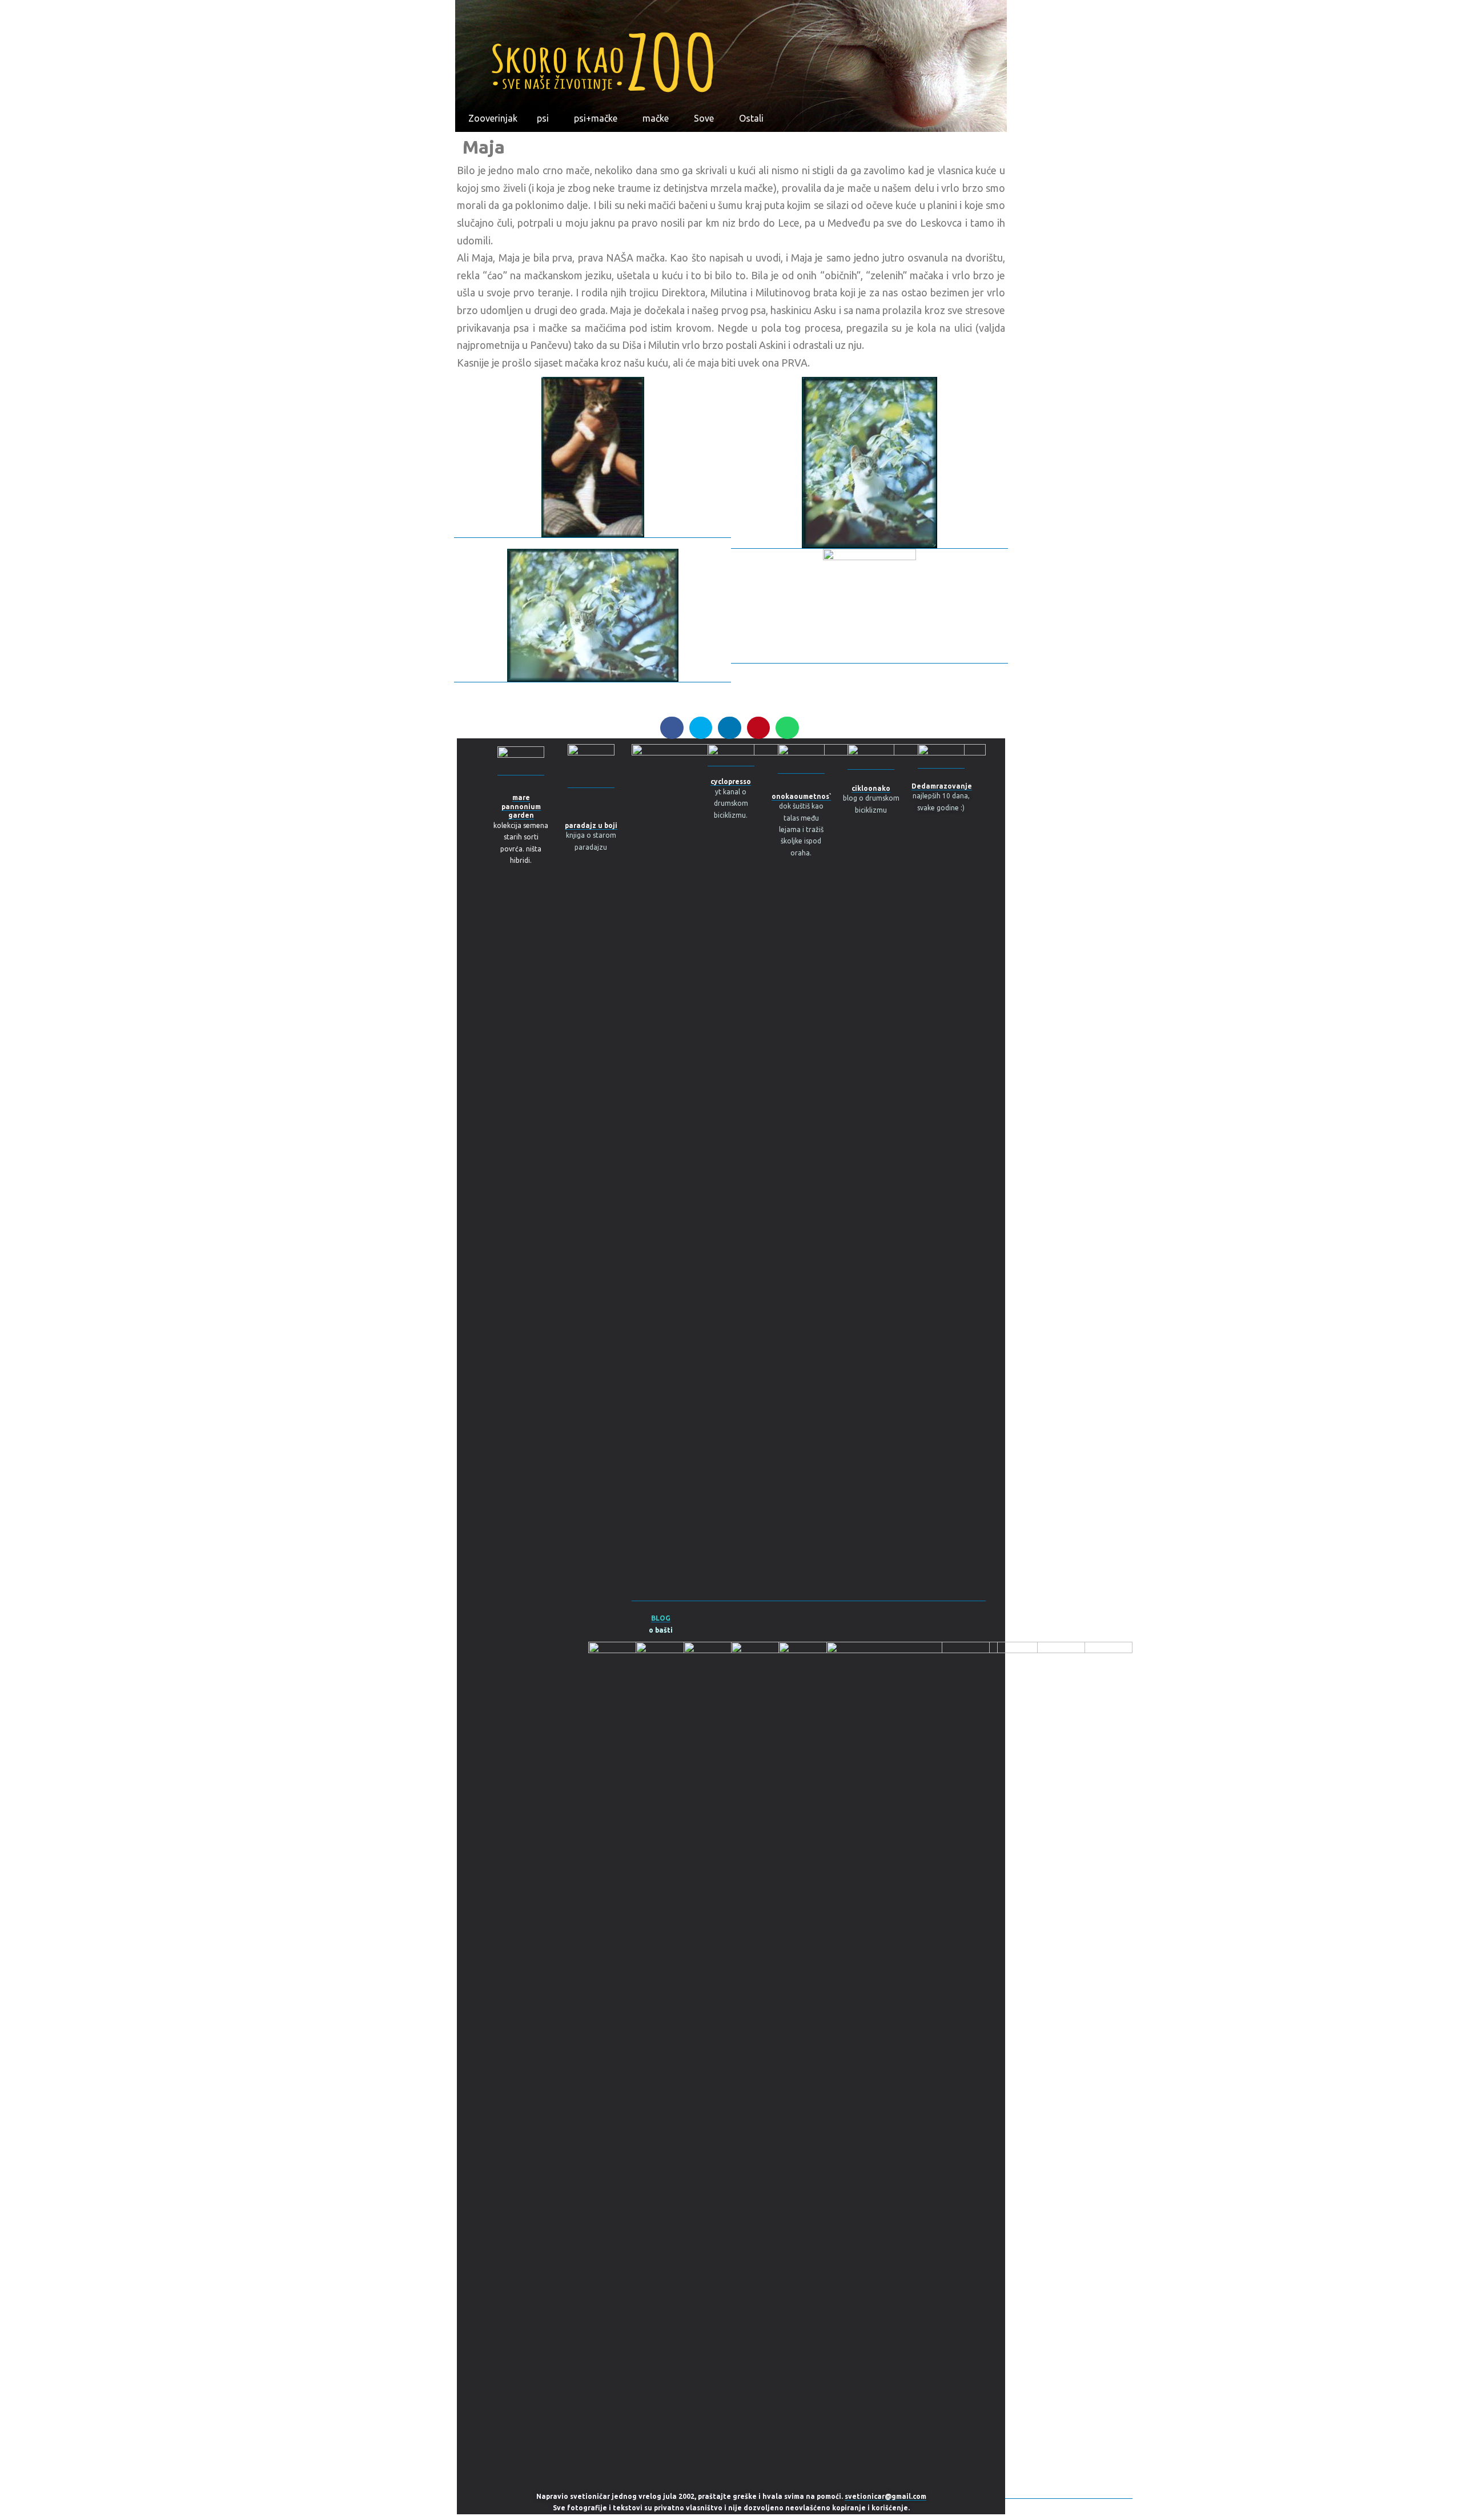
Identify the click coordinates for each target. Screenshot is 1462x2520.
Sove (704, 118)
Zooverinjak (493, 118)
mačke (656, 118)
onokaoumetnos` (801, 796)
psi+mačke (596, 118)
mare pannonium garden (521, 806)
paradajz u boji (591, 825)
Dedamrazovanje (942, 786)
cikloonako (871, 788)
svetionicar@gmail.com (885, 2496)
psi (543, 118)
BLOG (661, 1618)
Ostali (751, 118)
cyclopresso (731, 781)
